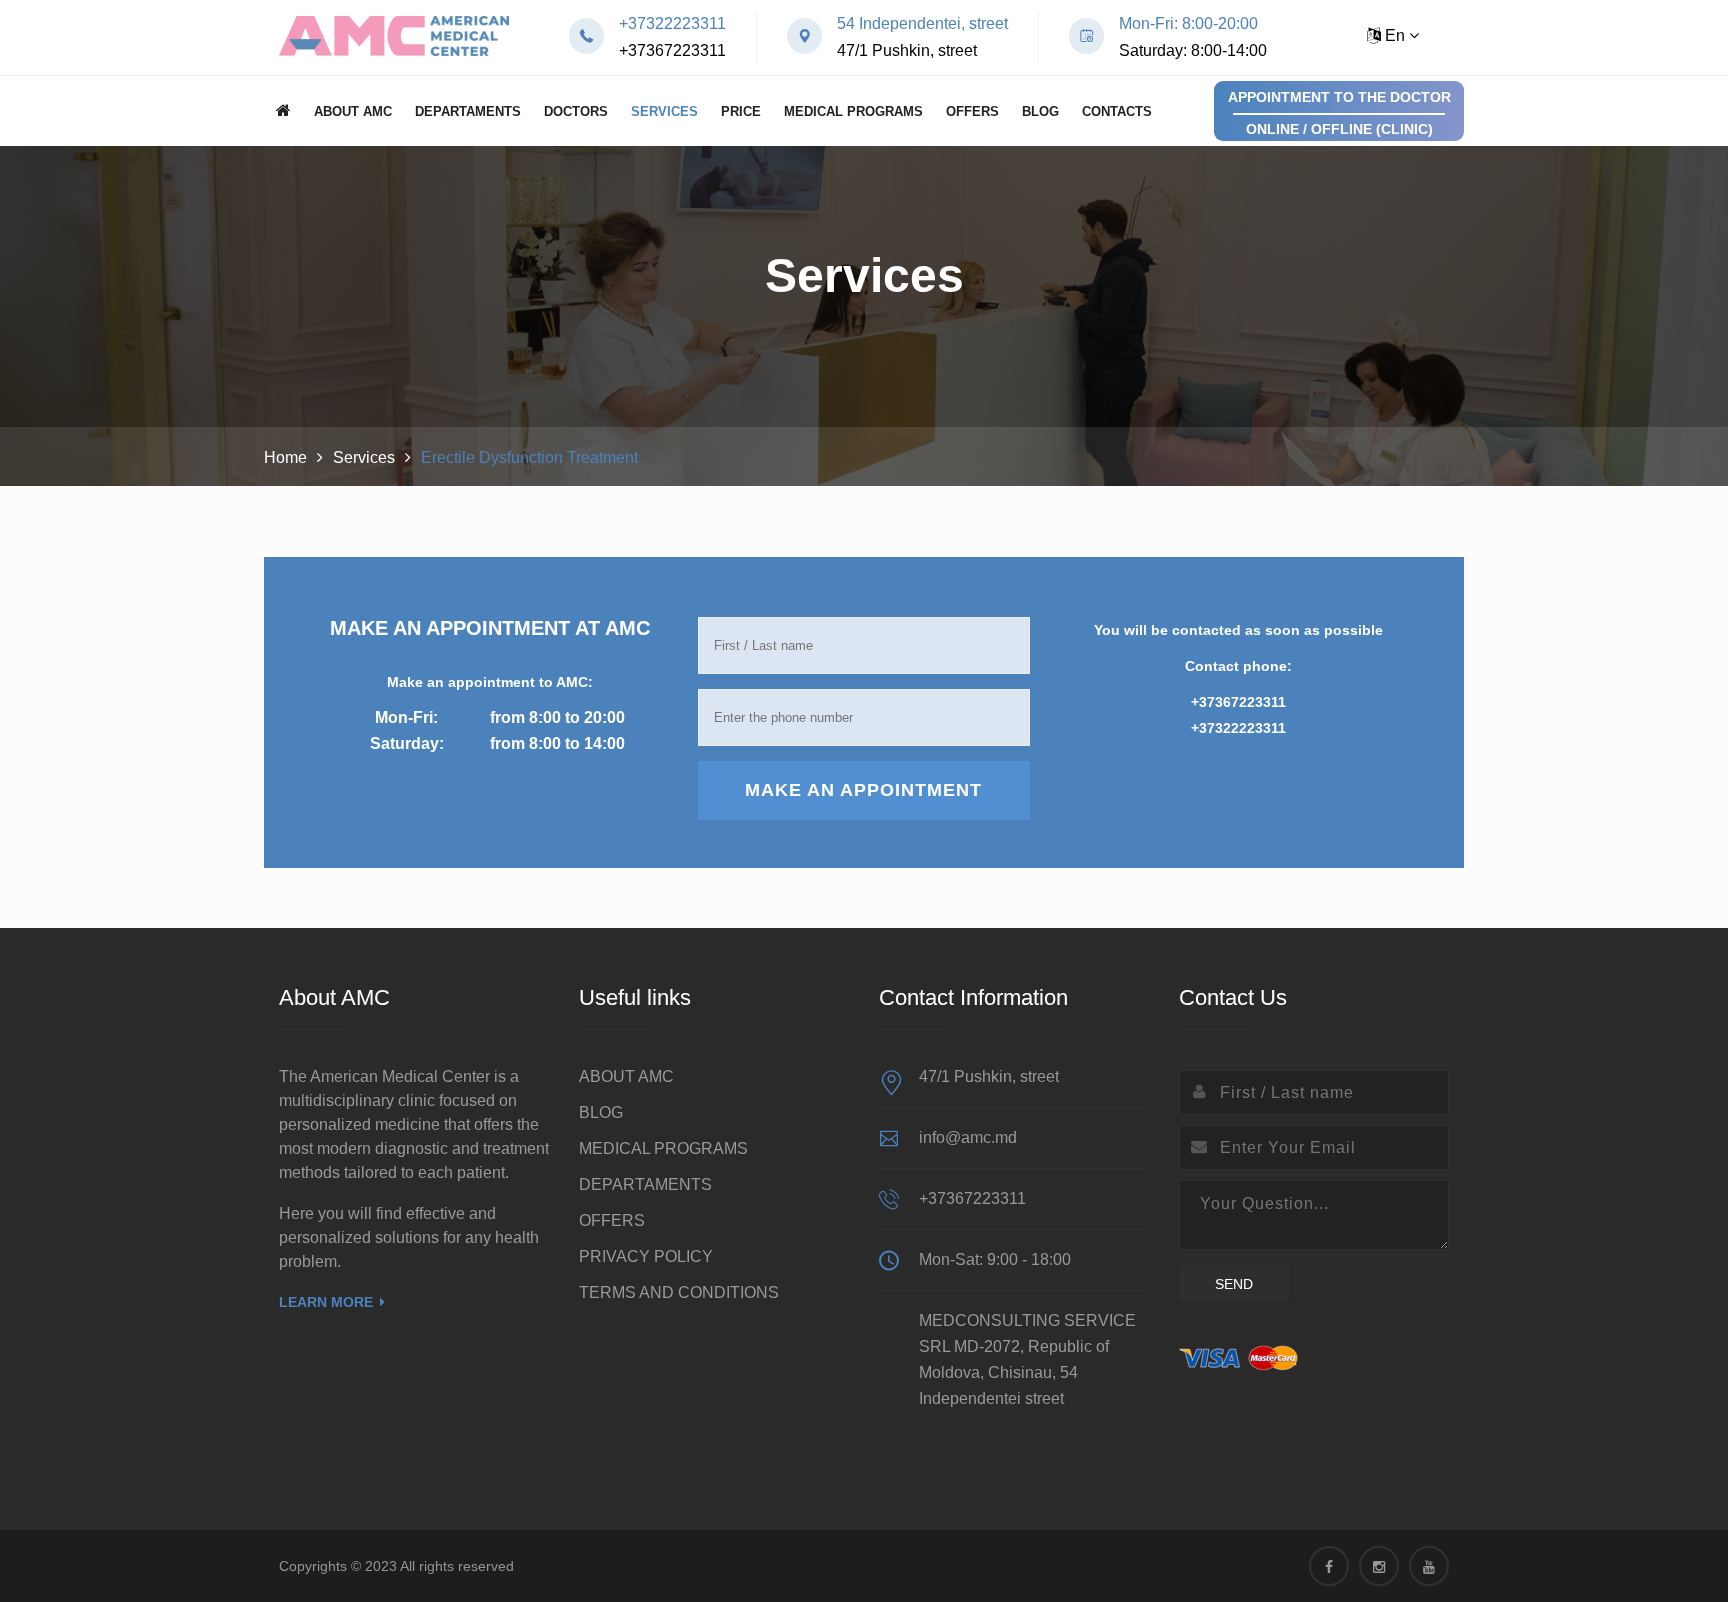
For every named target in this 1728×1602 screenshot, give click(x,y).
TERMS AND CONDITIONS (679, 1292)
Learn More (326, 1302)
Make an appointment (863, 790)
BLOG (1040, 111)
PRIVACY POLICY (646, 1256)
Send (1234, 1284)
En (1395, 35)
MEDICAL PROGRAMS (853, 111)
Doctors (576, 111)
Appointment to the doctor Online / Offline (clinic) (1339, 113)
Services (664, 111)
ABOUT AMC (353, 111)
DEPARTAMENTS (468, 111)
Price (741, 111)
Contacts (1117, 111)
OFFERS (972, 111)
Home (285, 457)
